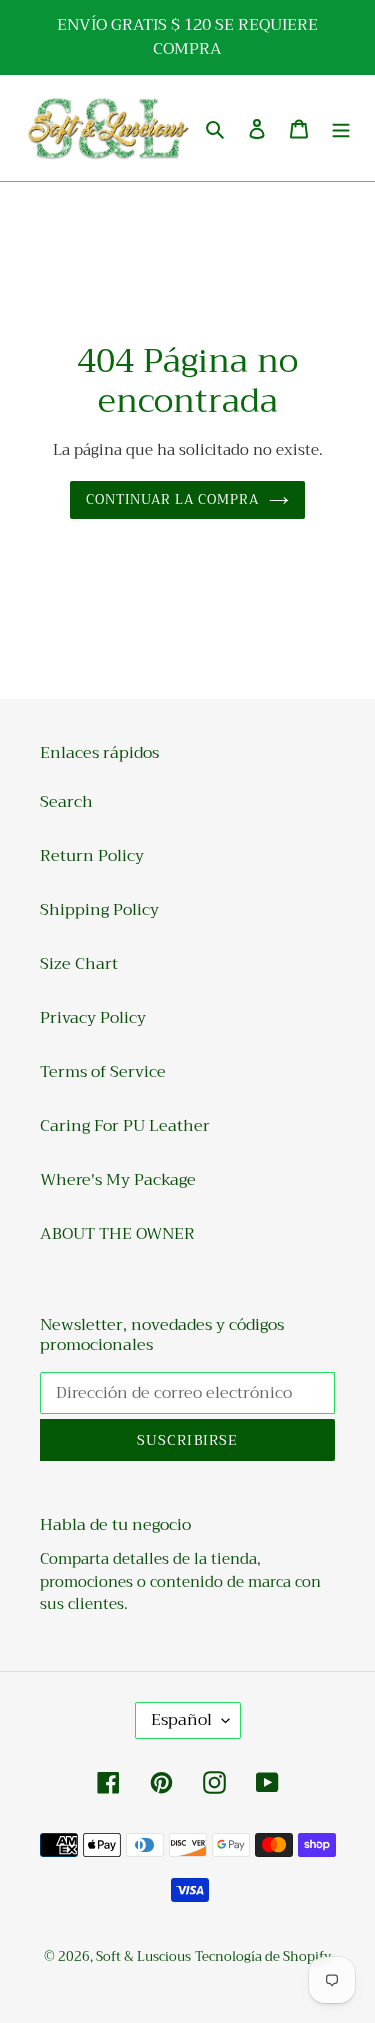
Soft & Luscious (143, 1956)
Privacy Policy (93, 1018)
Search (66, 802)
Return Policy (92, 856)
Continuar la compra (173, 499)
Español (181, 1720)
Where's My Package (118, 1180)
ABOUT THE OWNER (117, 1234)
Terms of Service (103, 1072)
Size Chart (79, 964)
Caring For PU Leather (125, 1126)
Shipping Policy (99, 910)
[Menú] (341, 128)
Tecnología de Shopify (263, 1956)
